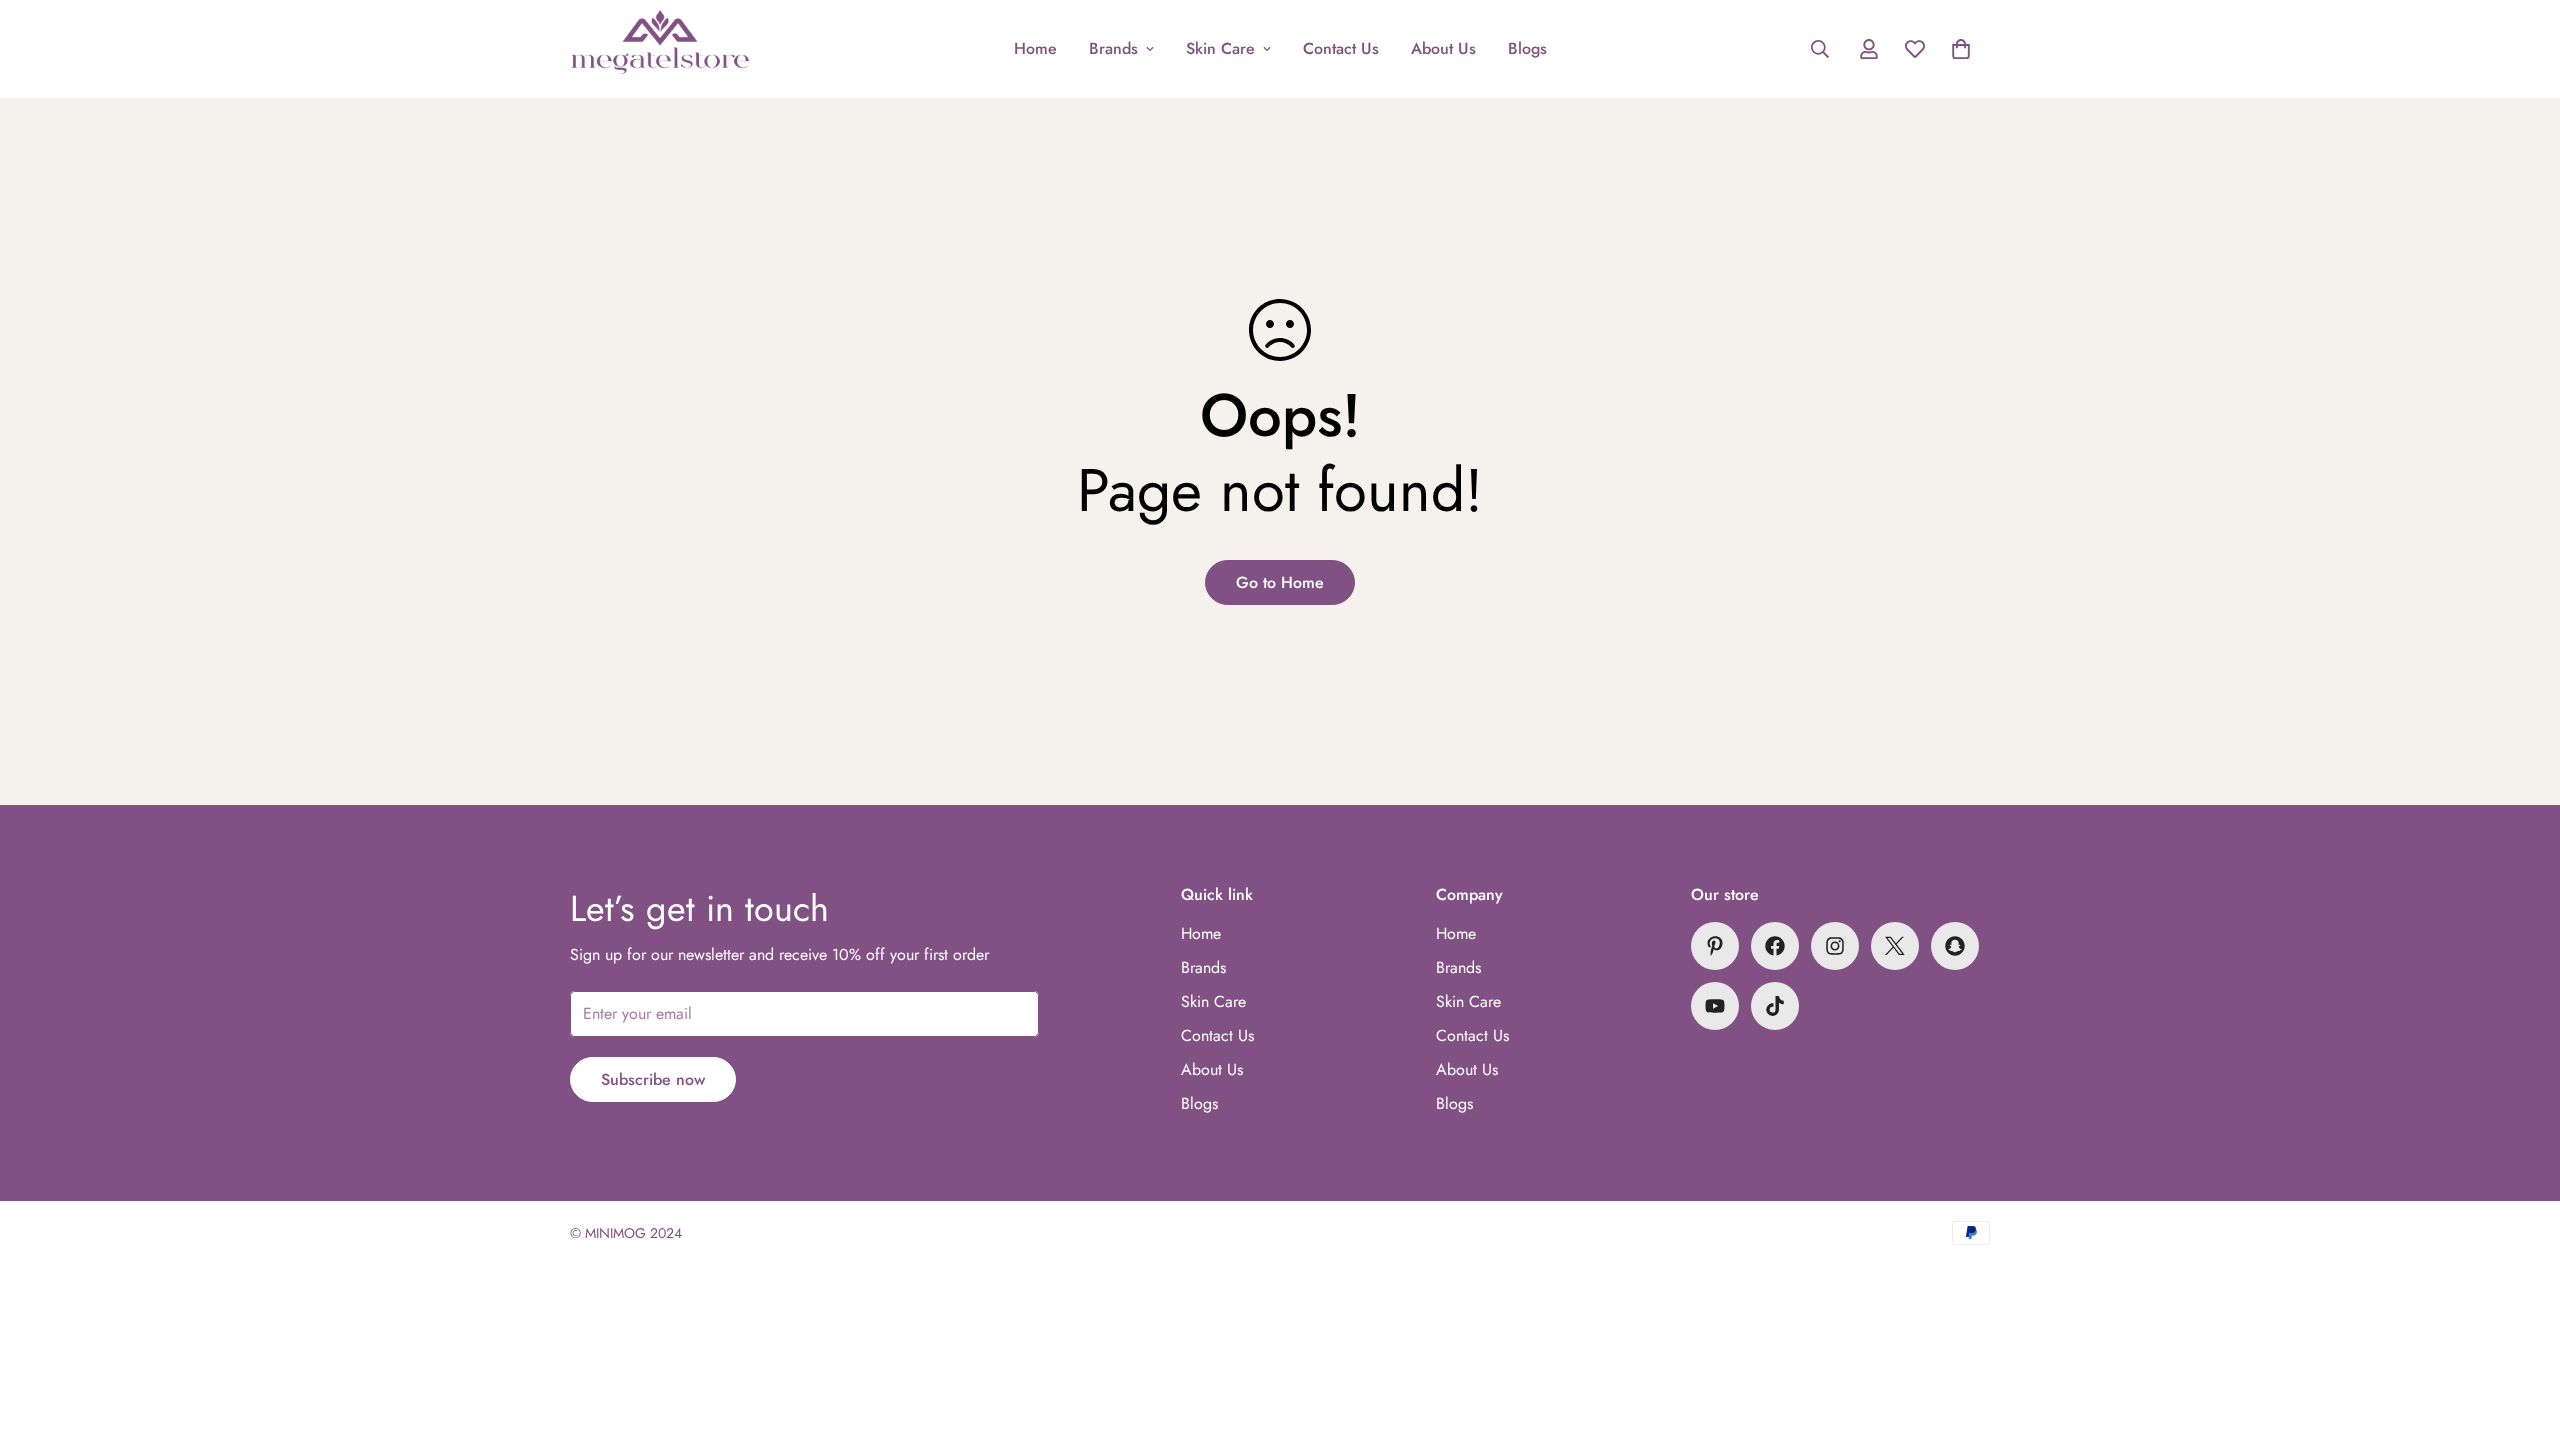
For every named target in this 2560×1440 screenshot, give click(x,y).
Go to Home (1280, 582)
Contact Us (1341, 48)
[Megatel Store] (660, 49)
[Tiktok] (1775, 1006)
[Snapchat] (1955, 946)
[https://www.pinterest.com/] (1715, 946)
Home (1035, 48)
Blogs (1527, 48)
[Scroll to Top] (2521, 1331)
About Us (1443, 48)
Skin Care (1220, 48)
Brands (1113, 48)
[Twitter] (1895, 946)
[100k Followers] (1835, 946)
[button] (1961, 49)
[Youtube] (1715, 1006)
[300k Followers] (1775, 946)
